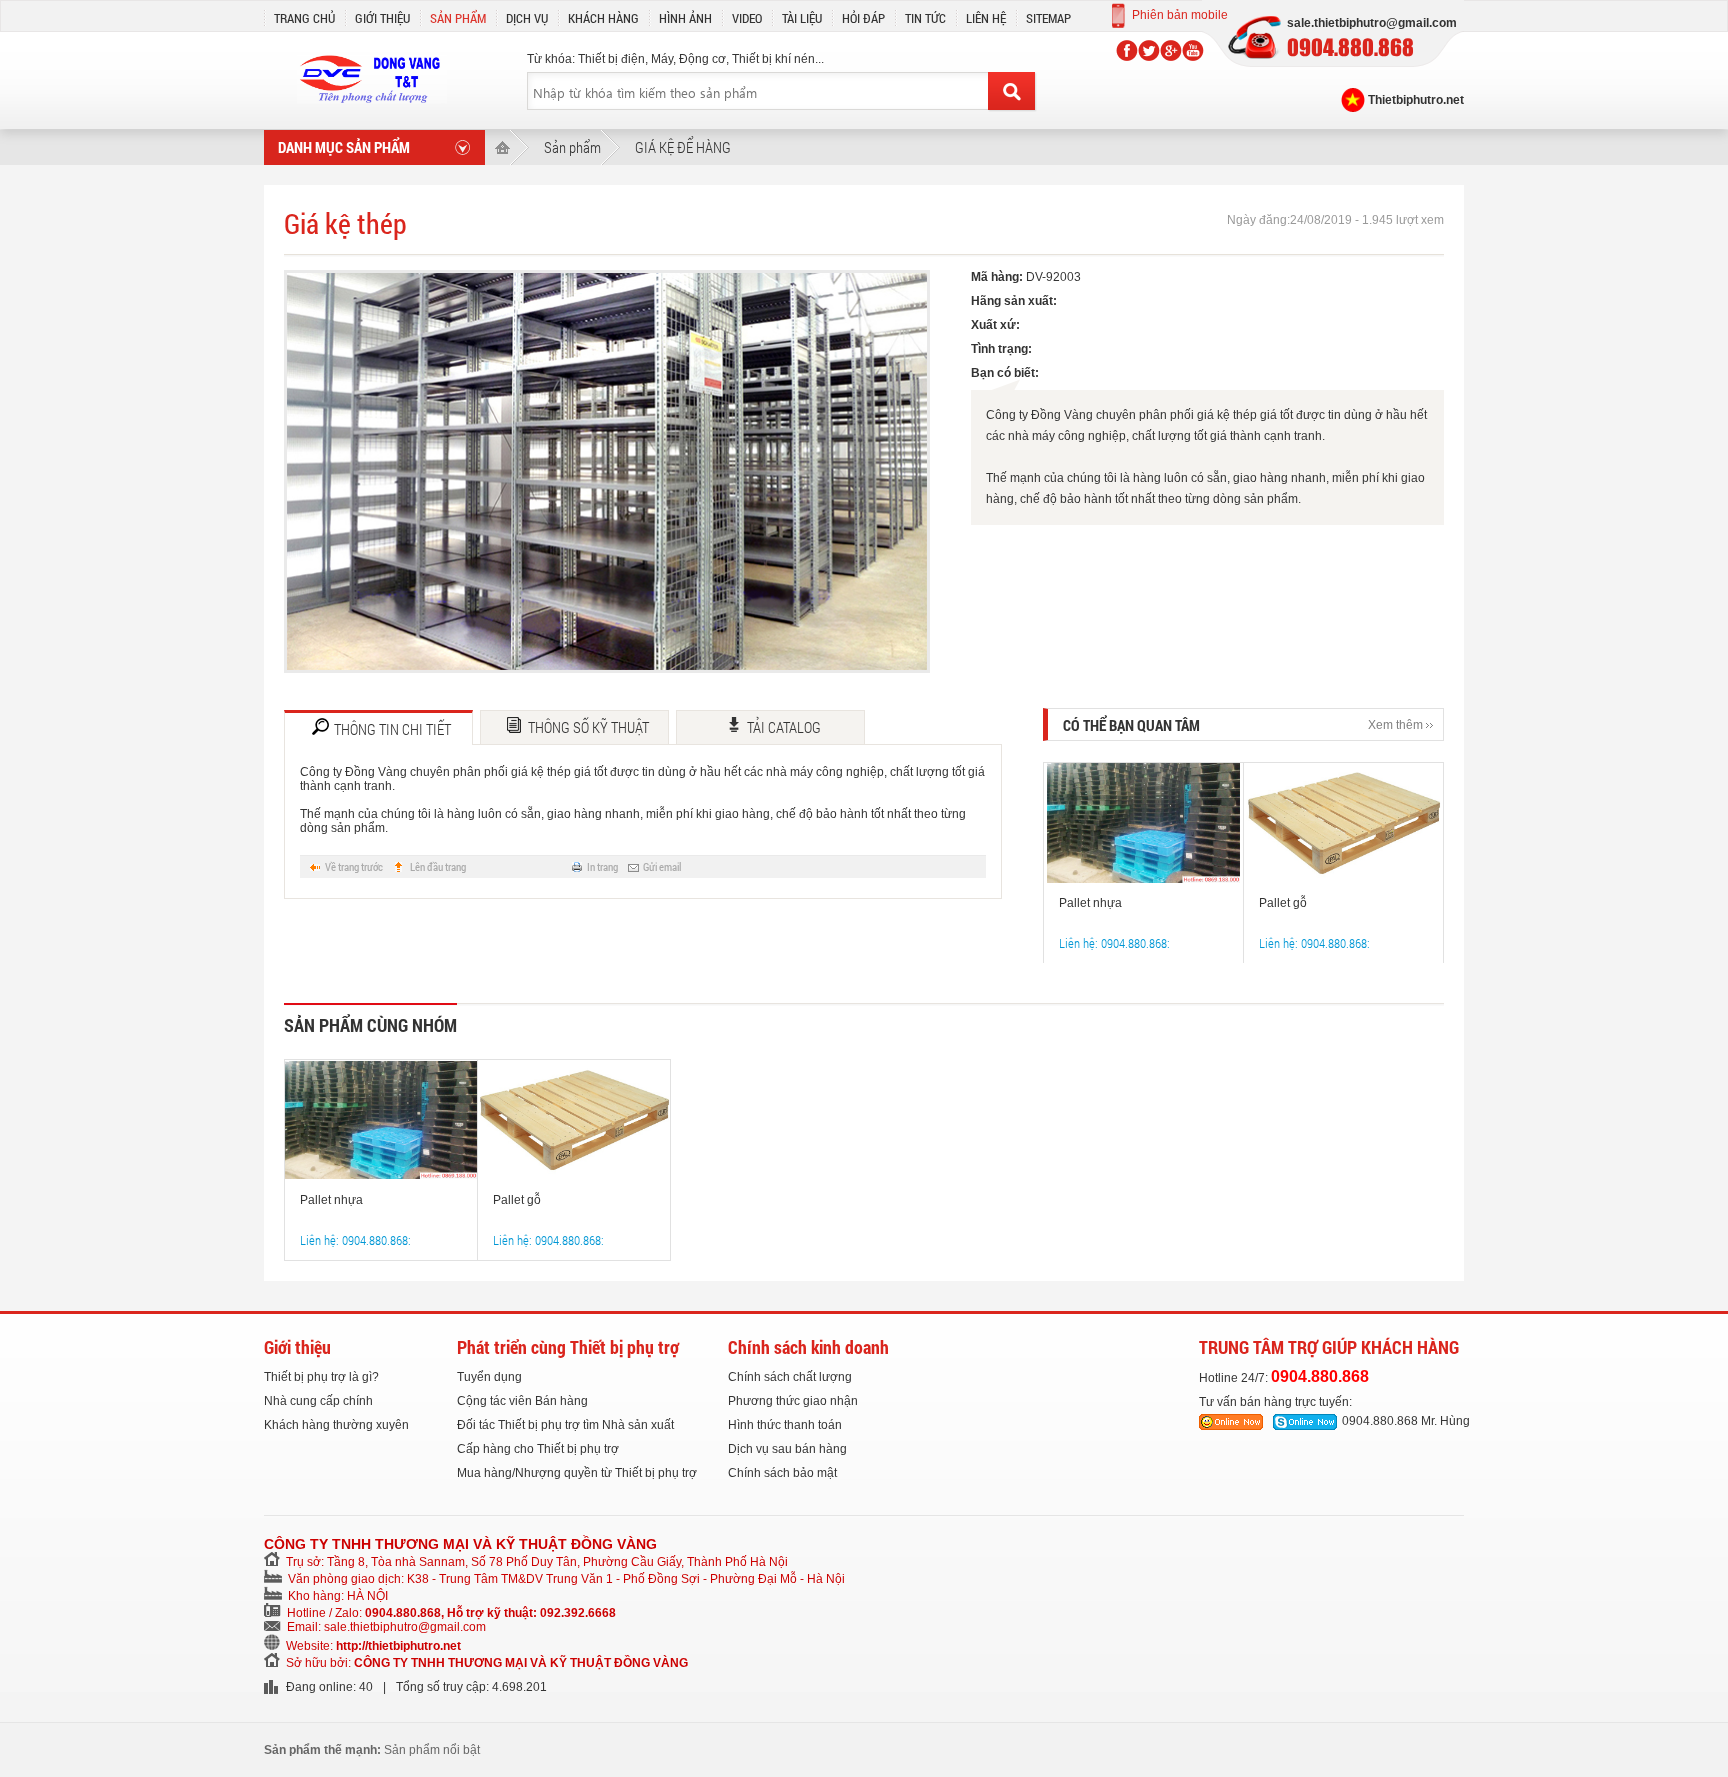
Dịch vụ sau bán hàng (787, 1449)
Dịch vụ (527, 18)
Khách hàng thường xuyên (336, 1425)
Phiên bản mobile (1180, 15)
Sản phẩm (458, 18)
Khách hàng (603, 18)
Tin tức (925, 18)
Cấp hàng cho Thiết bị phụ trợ (538, 1449)
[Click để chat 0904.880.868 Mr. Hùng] (1305, 1422)
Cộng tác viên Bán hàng (522, 1401)
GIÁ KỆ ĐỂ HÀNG (683, 147)
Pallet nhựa (1090, 903)
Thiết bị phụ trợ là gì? (321, 1377)
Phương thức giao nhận (793, 1401)
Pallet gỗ (1283, 903)
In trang (602, 866)
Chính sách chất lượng (790, 1377)
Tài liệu (802, 18)
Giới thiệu (382, 18)
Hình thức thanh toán (785, 1425)
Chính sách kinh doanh (808, 1347)
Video (747, 18)
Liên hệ (986, 18)
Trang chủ (304, 18)
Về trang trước (354, 866)
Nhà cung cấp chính (318, 1401)
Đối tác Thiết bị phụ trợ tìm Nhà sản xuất (565, 1425)
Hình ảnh (685, 18)
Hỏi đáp (863, 18)
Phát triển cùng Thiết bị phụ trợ (568, 1347)
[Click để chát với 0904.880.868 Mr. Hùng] (1231, 1422)
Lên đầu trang (438, 866)
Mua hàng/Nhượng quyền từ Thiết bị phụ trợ (577, 1473)
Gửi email (662, 866)
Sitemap (1048, 18)
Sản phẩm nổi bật (432, 1750)
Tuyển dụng (489, 1377)
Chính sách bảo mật (782, 1473)
